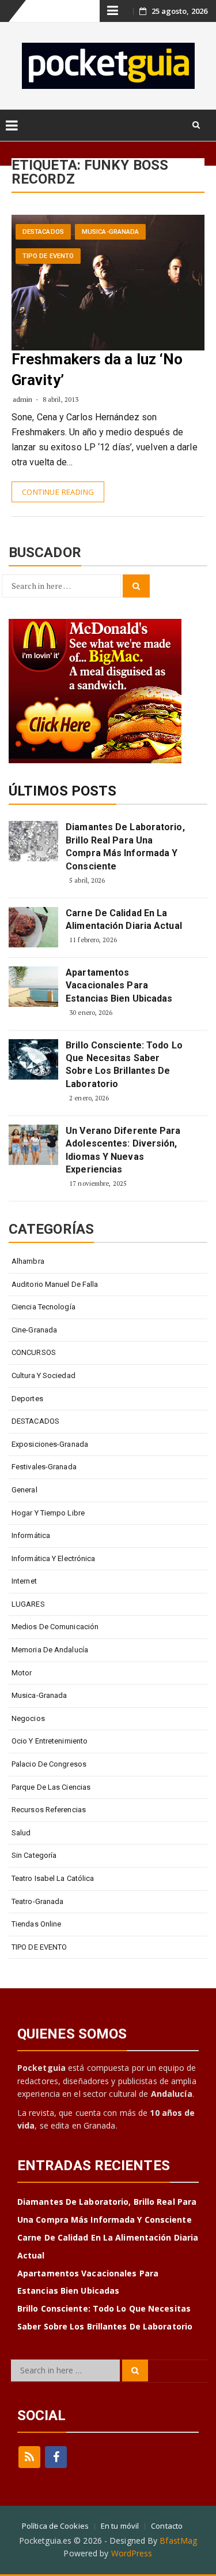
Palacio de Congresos (49, 1764)
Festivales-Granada (44, 1467)
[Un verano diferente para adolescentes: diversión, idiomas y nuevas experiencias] (33, 1145)
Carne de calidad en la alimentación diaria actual (124, 919)
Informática (31, 1535)
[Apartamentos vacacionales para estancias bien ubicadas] (33, 987)
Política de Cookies (55, 2526)
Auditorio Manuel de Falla (55, 1284)
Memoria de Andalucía (50, 1650)
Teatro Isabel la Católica (53, 1878)
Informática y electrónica (54, 1558)
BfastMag (178, 2540)
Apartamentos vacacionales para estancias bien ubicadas (119, 985)
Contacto (167, 2526)
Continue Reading (58, 492)
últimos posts (62, 791)
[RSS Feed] (29, 2457)
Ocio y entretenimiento (50, 1741)
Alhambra (28, 1261)
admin (23, 399)
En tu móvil (120, 2526)
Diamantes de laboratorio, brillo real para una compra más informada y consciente (125, 846)
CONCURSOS (34, 1352)
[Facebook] (56, 2457)
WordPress (132, 2553)
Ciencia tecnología (43, 1307)
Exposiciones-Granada (50, 1444)
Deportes (27, 1399)
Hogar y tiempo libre (48, 1513)
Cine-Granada (34, 1330)
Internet (24, 1581)
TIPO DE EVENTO (48, 256)
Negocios (28, 1718)
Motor (22, 1673)
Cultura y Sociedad (43, 1375)
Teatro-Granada (37, 1901)
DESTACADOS (43, 232)
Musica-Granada (110, 232)
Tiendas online (36, 1924)
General (24, 1490)
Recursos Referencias (49, 1810)
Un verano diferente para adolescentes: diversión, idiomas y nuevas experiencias (123, 1150)
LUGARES (28, 1604)
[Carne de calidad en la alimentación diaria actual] (33, 927)
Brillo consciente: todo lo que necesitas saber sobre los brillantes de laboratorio (124, 1065)
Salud (21, 1833)
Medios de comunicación (55, 1627)
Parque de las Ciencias (51, 1787)
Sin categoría (34, 1855)
